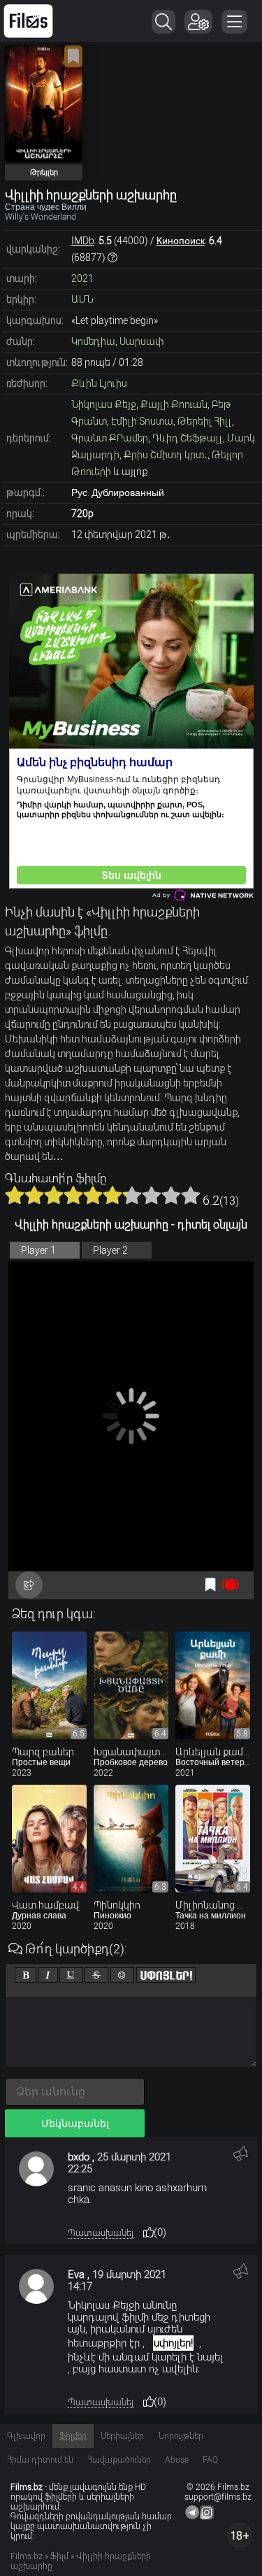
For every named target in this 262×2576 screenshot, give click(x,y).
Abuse (177, 2460)
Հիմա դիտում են (40, 2460)
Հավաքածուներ (119, 2460)
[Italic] (48, 1975)
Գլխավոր (26, 2436)
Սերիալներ (122, 2436)
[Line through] (96, 1975)
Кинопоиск (181, 241)
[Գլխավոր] (28, 21)
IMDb (83, 241)
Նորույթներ (181, 2436)
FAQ (210, 2460)
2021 (82, 278)
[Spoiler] (166, 1975)
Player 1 (38, 1250)
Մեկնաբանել (75, 2123)
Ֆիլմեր (73, 2436)
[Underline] (71, 1975)
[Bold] (26, 1975)
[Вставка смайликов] (122, 1975)
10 (191, 1195)
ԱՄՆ (82, 299)
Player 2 (110, 1250)
